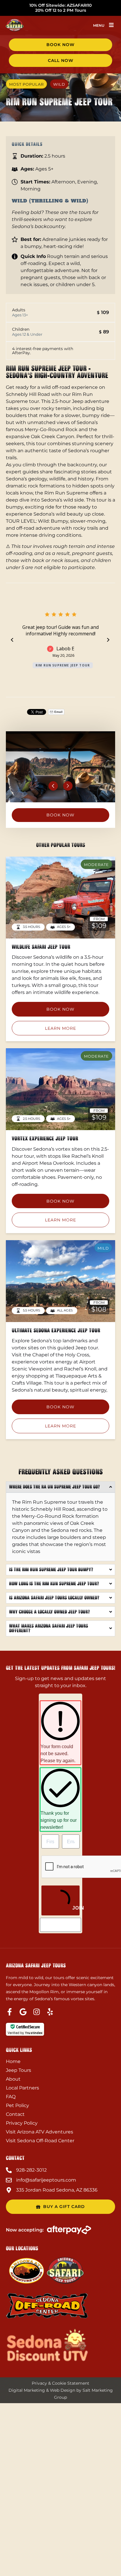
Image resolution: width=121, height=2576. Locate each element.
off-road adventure (38, 528)
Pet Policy (17, 2105)
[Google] (23, 2012)
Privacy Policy (22, 2123)
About (13, 2079)
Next (68, 786)
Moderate (96, 865)
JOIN (75, 1908)
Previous (53, 786)
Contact (15, 2114)
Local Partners (22, 2088)
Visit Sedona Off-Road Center (40, 2141)
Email (58, 712)
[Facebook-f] (10, 2012)
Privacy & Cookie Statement (60, 2383)
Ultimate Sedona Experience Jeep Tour (56, 1330)
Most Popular (26, 84)
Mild (103, 1248)
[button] (111, 25)
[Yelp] (50, 2012)
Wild (59, 84)
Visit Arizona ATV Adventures (40, 2132)
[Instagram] (37, 2012)
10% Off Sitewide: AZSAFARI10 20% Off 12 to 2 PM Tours (60, 8)
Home (13, 2061)
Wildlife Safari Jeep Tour (41, 947)
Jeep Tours (19, 2070)
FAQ (11, 2097)
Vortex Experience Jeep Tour (45, 1138)
